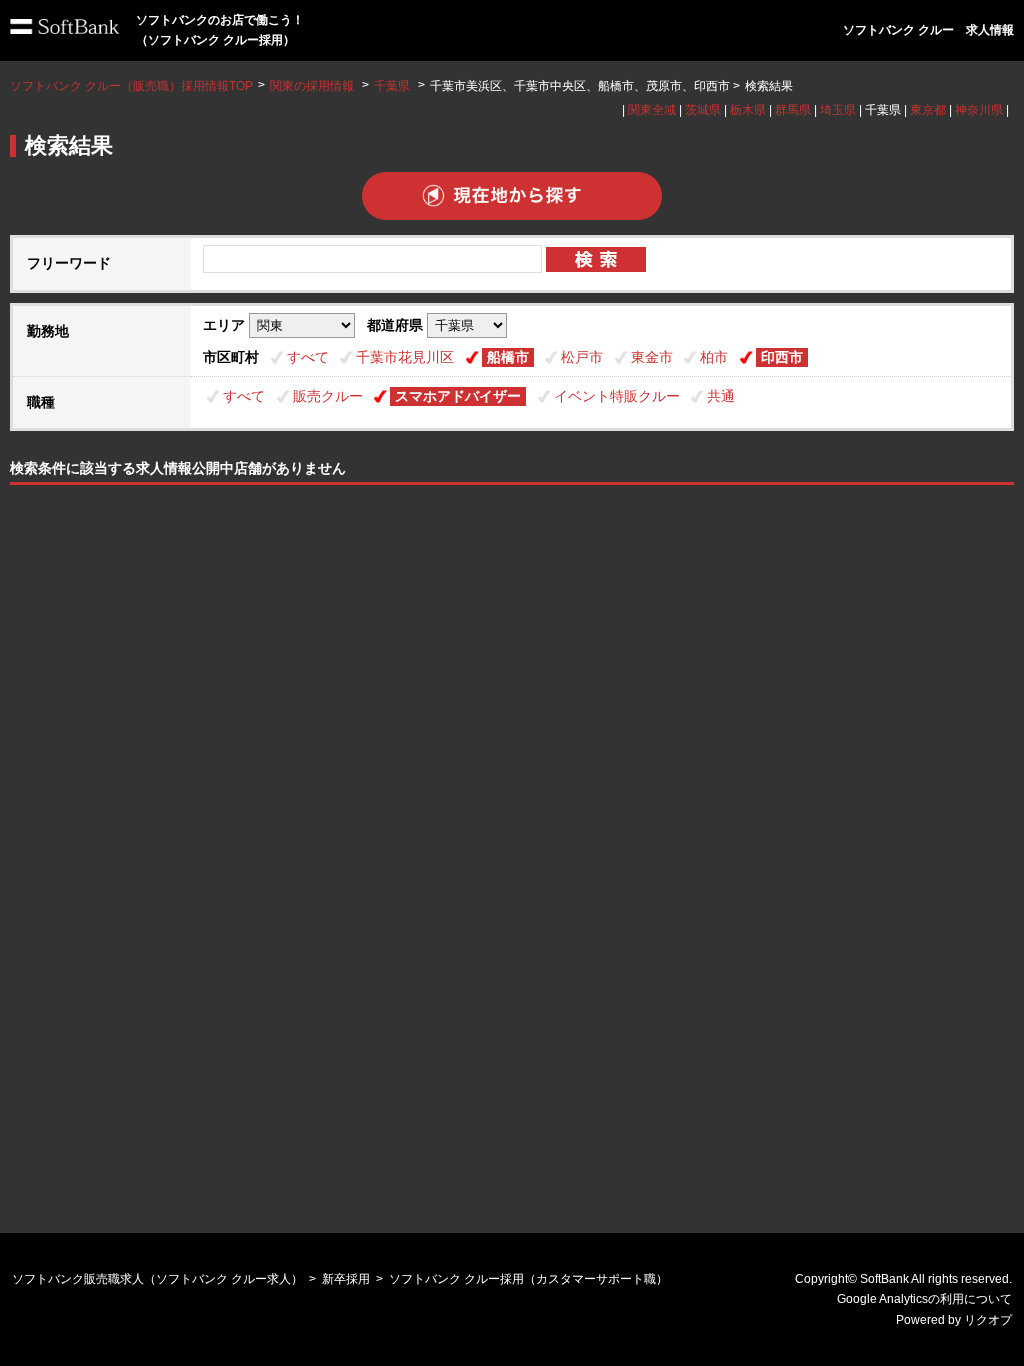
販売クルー (328, 396)
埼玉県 (838, 110)
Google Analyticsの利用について (924, 1299)
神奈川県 (979, 110)
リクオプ (988, 1320)
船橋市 (508, 357)
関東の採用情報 (313, 86)
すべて (308, 357)
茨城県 (703, 110)
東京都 (928, 110)
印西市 (782, 357)
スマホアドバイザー (458, 396)
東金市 (652, 357)
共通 (721, 396)
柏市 (714, 357)
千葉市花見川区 (405, 357)
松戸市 (582, 357)
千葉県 (392, 86)
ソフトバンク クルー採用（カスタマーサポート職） (528, 1279)
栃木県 (748, 110)
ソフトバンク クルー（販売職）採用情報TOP (131, 86)
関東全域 (652, 110)
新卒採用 (346, 1279)
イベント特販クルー (617, 396)
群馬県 (793, 110)
